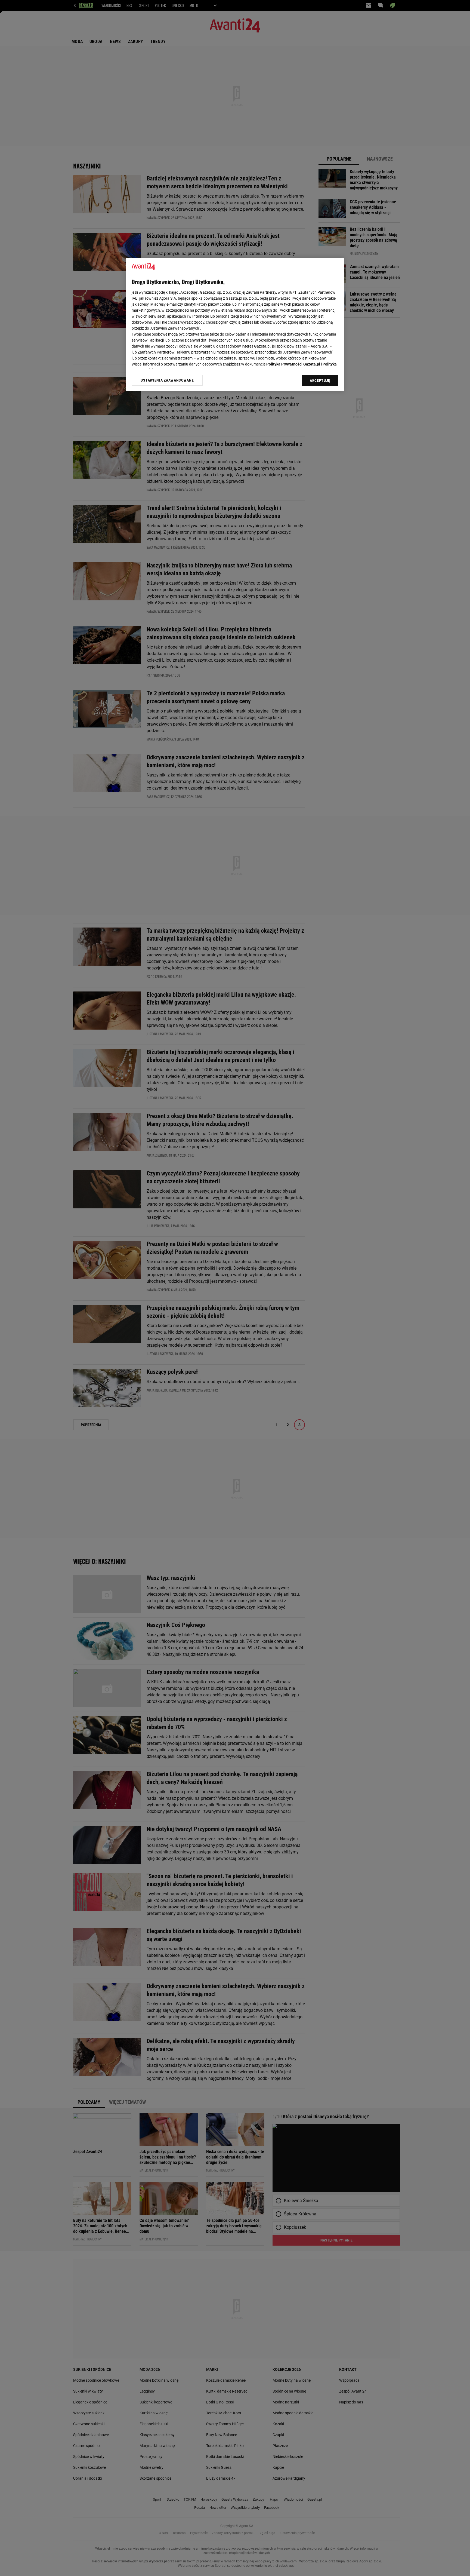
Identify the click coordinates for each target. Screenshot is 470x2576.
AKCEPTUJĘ (320, 380)
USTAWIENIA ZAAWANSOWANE (167, 380)
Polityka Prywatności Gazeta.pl (293, 364)
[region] (235, 324)
